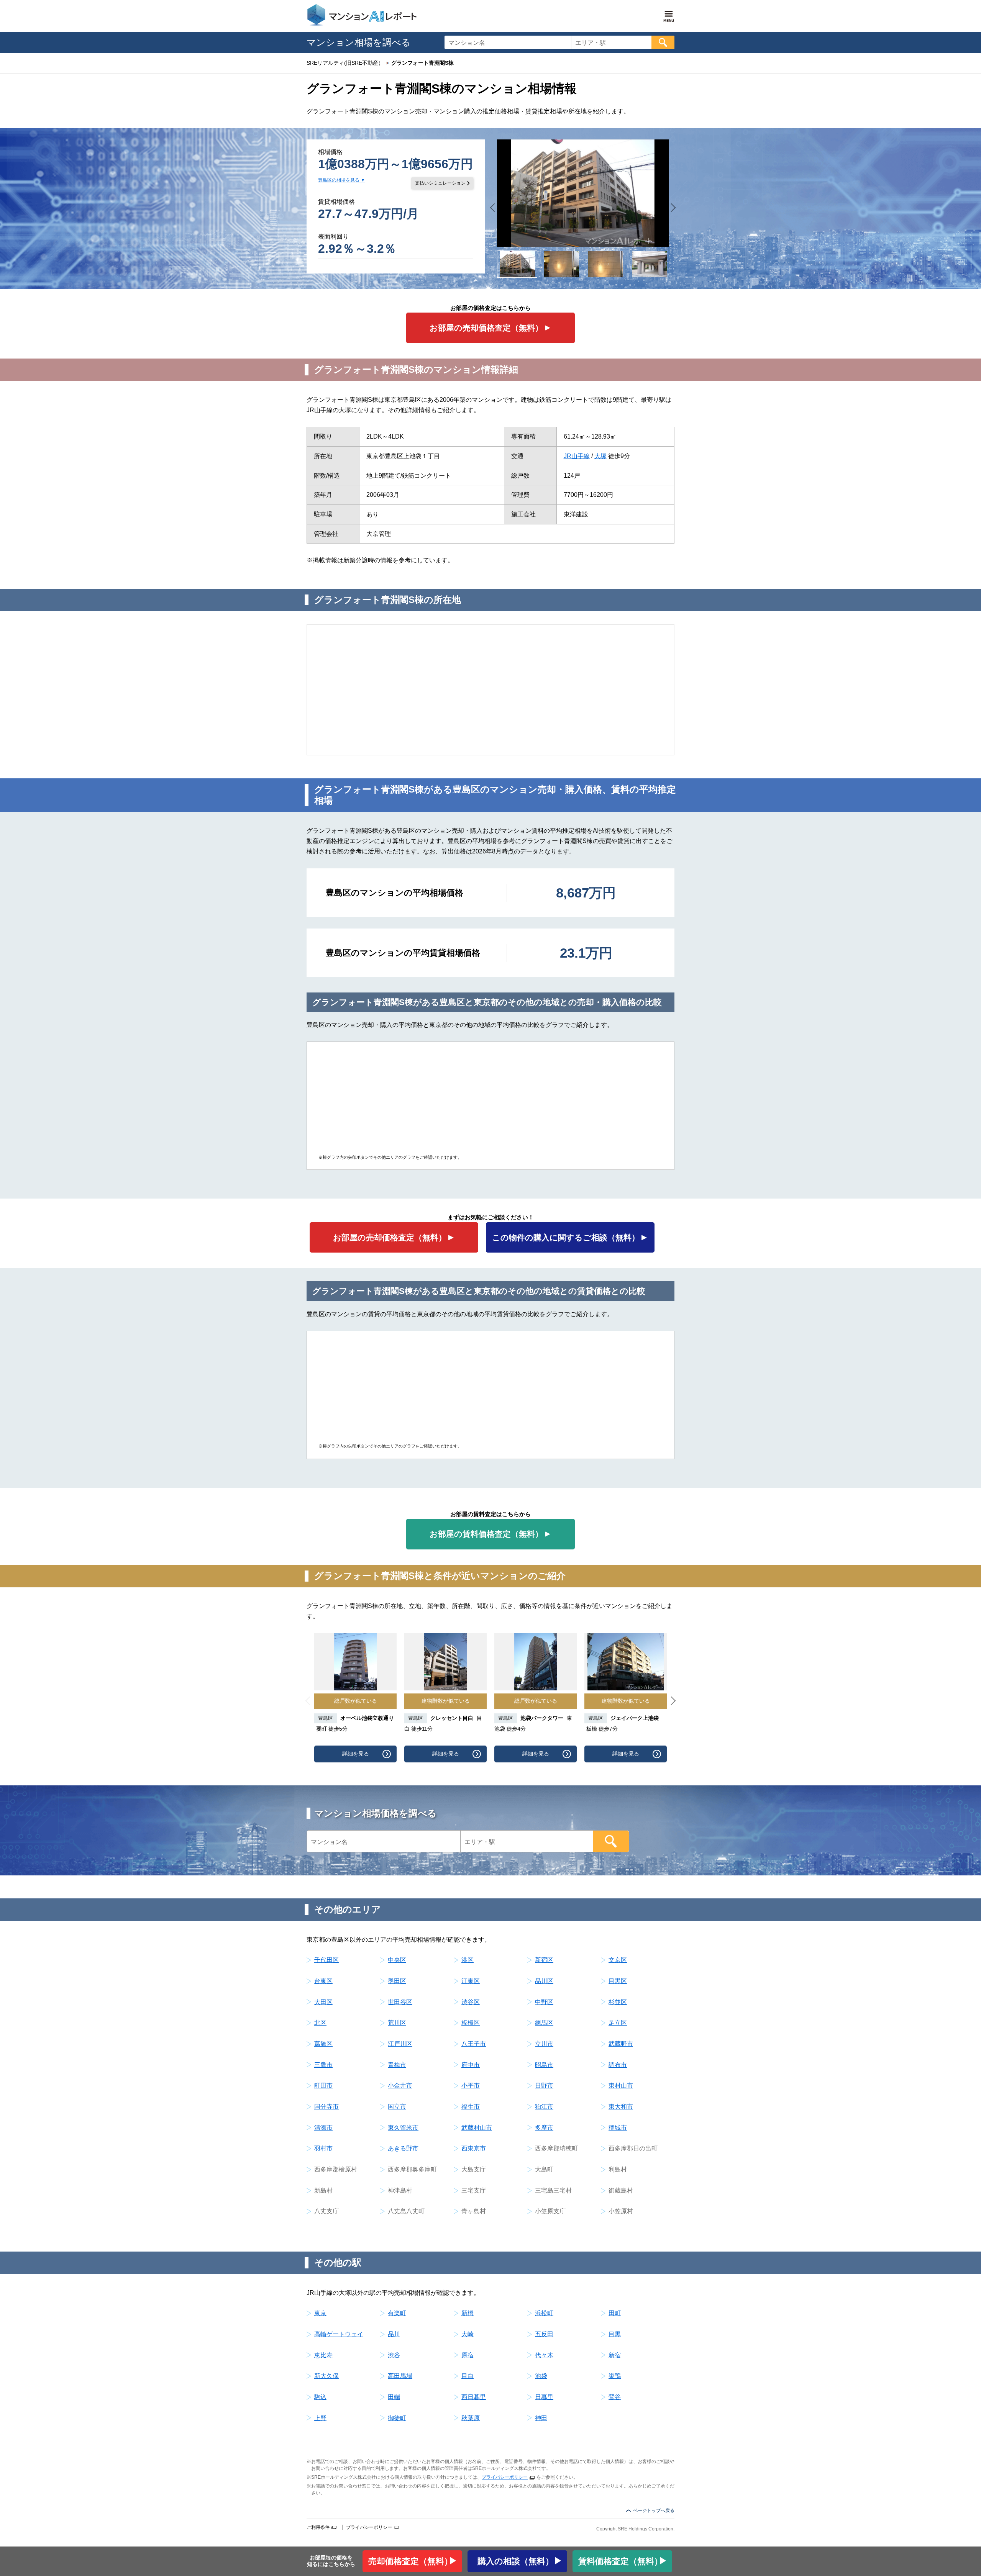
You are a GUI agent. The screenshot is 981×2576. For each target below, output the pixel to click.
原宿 (468, 2355)
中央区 (397, 1960)
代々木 (544, 2355)
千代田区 (326, 1960)
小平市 (471, 2086)
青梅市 (397, 2065)
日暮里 (544, 2397)
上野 (320, 2418)
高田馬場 (400, 2376)
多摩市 (544, 2128)
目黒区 (618, 1981)
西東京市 (474, 2148)
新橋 (468, 2313)
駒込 (320, 2397)
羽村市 (323, 2148)
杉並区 (618, 2002)
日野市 (544, 2086)
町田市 (323, 2086)
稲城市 (618, 2128)
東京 (320, 2313)
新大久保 (326, 2376)
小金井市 (400, 2086)
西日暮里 (474, 2397)
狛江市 (544, 2107)
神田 (541, 2418)
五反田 (544, 2334)
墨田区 (397, 1981)
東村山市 (621, 2086)
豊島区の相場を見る (339, 180)
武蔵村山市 (477, 2128)
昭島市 (544, 2065)
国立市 (397, 2107)
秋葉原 (471, 2418)
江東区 (471, 1981)
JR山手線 (577, 456)
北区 (320, 2023)
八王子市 (474, 2044)
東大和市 (621, 2107)
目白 (468, 2376)
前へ (495, 207)
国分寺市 (326, 2107)
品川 (394, 2334)
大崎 (468, 2334)
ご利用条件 (318, 2527)
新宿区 (544, 1960)
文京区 (618, 1960)
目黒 (615, 2334)
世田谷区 (400, 2002)
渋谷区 (471, 2002)
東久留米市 (403, 2128)
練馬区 (544, 2023)
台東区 (323, 1981)
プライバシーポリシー (505, 2477)
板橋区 (471, 2023)
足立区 (618, 2023)
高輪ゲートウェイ (339, 2334)
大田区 (323, 2002)
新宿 (615, 2355)
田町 (615, 2313)
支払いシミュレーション (440, 183)
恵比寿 (323, 2355)
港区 (468, 1960)
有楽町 (397, 2313)
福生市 (471, 2107)
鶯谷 (615, 2397)
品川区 (544, 1981)
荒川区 (397, 2023)
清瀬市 (323, 2128)
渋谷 (394, 2355)
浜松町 (544, 2313)
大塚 (600, 456)
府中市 (471, 2065)
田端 (394, 2397)
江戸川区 (400, 2044)
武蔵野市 (621, 2044)
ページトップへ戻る (654, 2510)
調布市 (618, 2065)
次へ (672, 207)
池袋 (541, 2376)
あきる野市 (403, 2148)
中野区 (544, 2002)
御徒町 (397, 2418)
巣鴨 (615, 2376)
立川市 (544, 2044)
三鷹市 (323, 2065)
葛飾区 (323, 2044)
